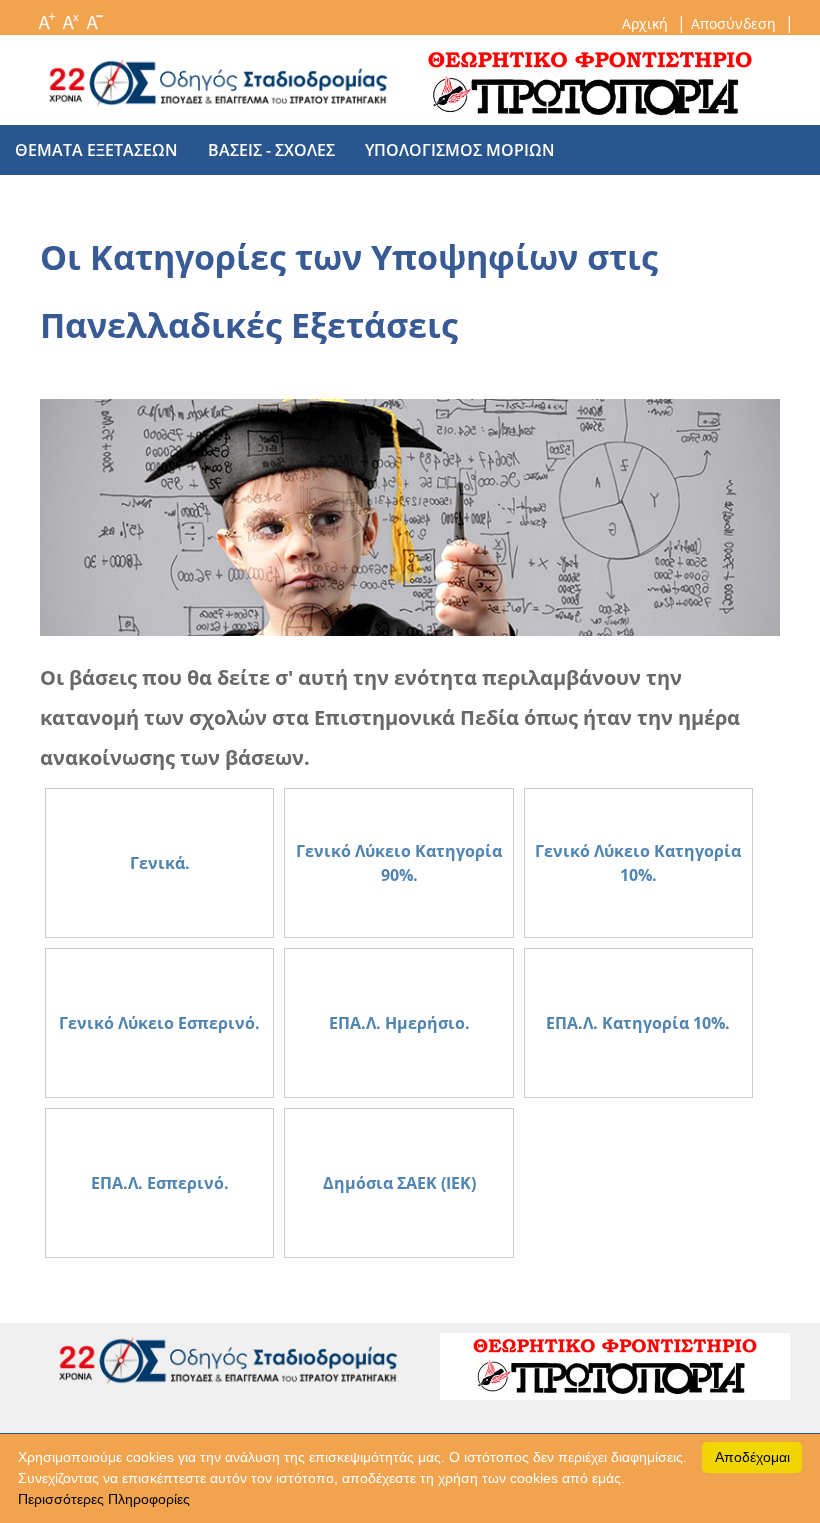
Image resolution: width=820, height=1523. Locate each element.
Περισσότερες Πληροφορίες (104, 1499)
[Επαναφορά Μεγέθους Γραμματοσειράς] (70, 16)
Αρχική (647, 23)
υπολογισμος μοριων (460, 150)
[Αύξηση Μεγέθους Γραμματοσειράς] (46, 16)
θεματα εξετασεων (96, 150)
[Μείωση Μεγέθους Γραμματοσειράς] (94, 16)
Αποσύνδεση (735, 23)
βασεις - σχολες (271, 150)
